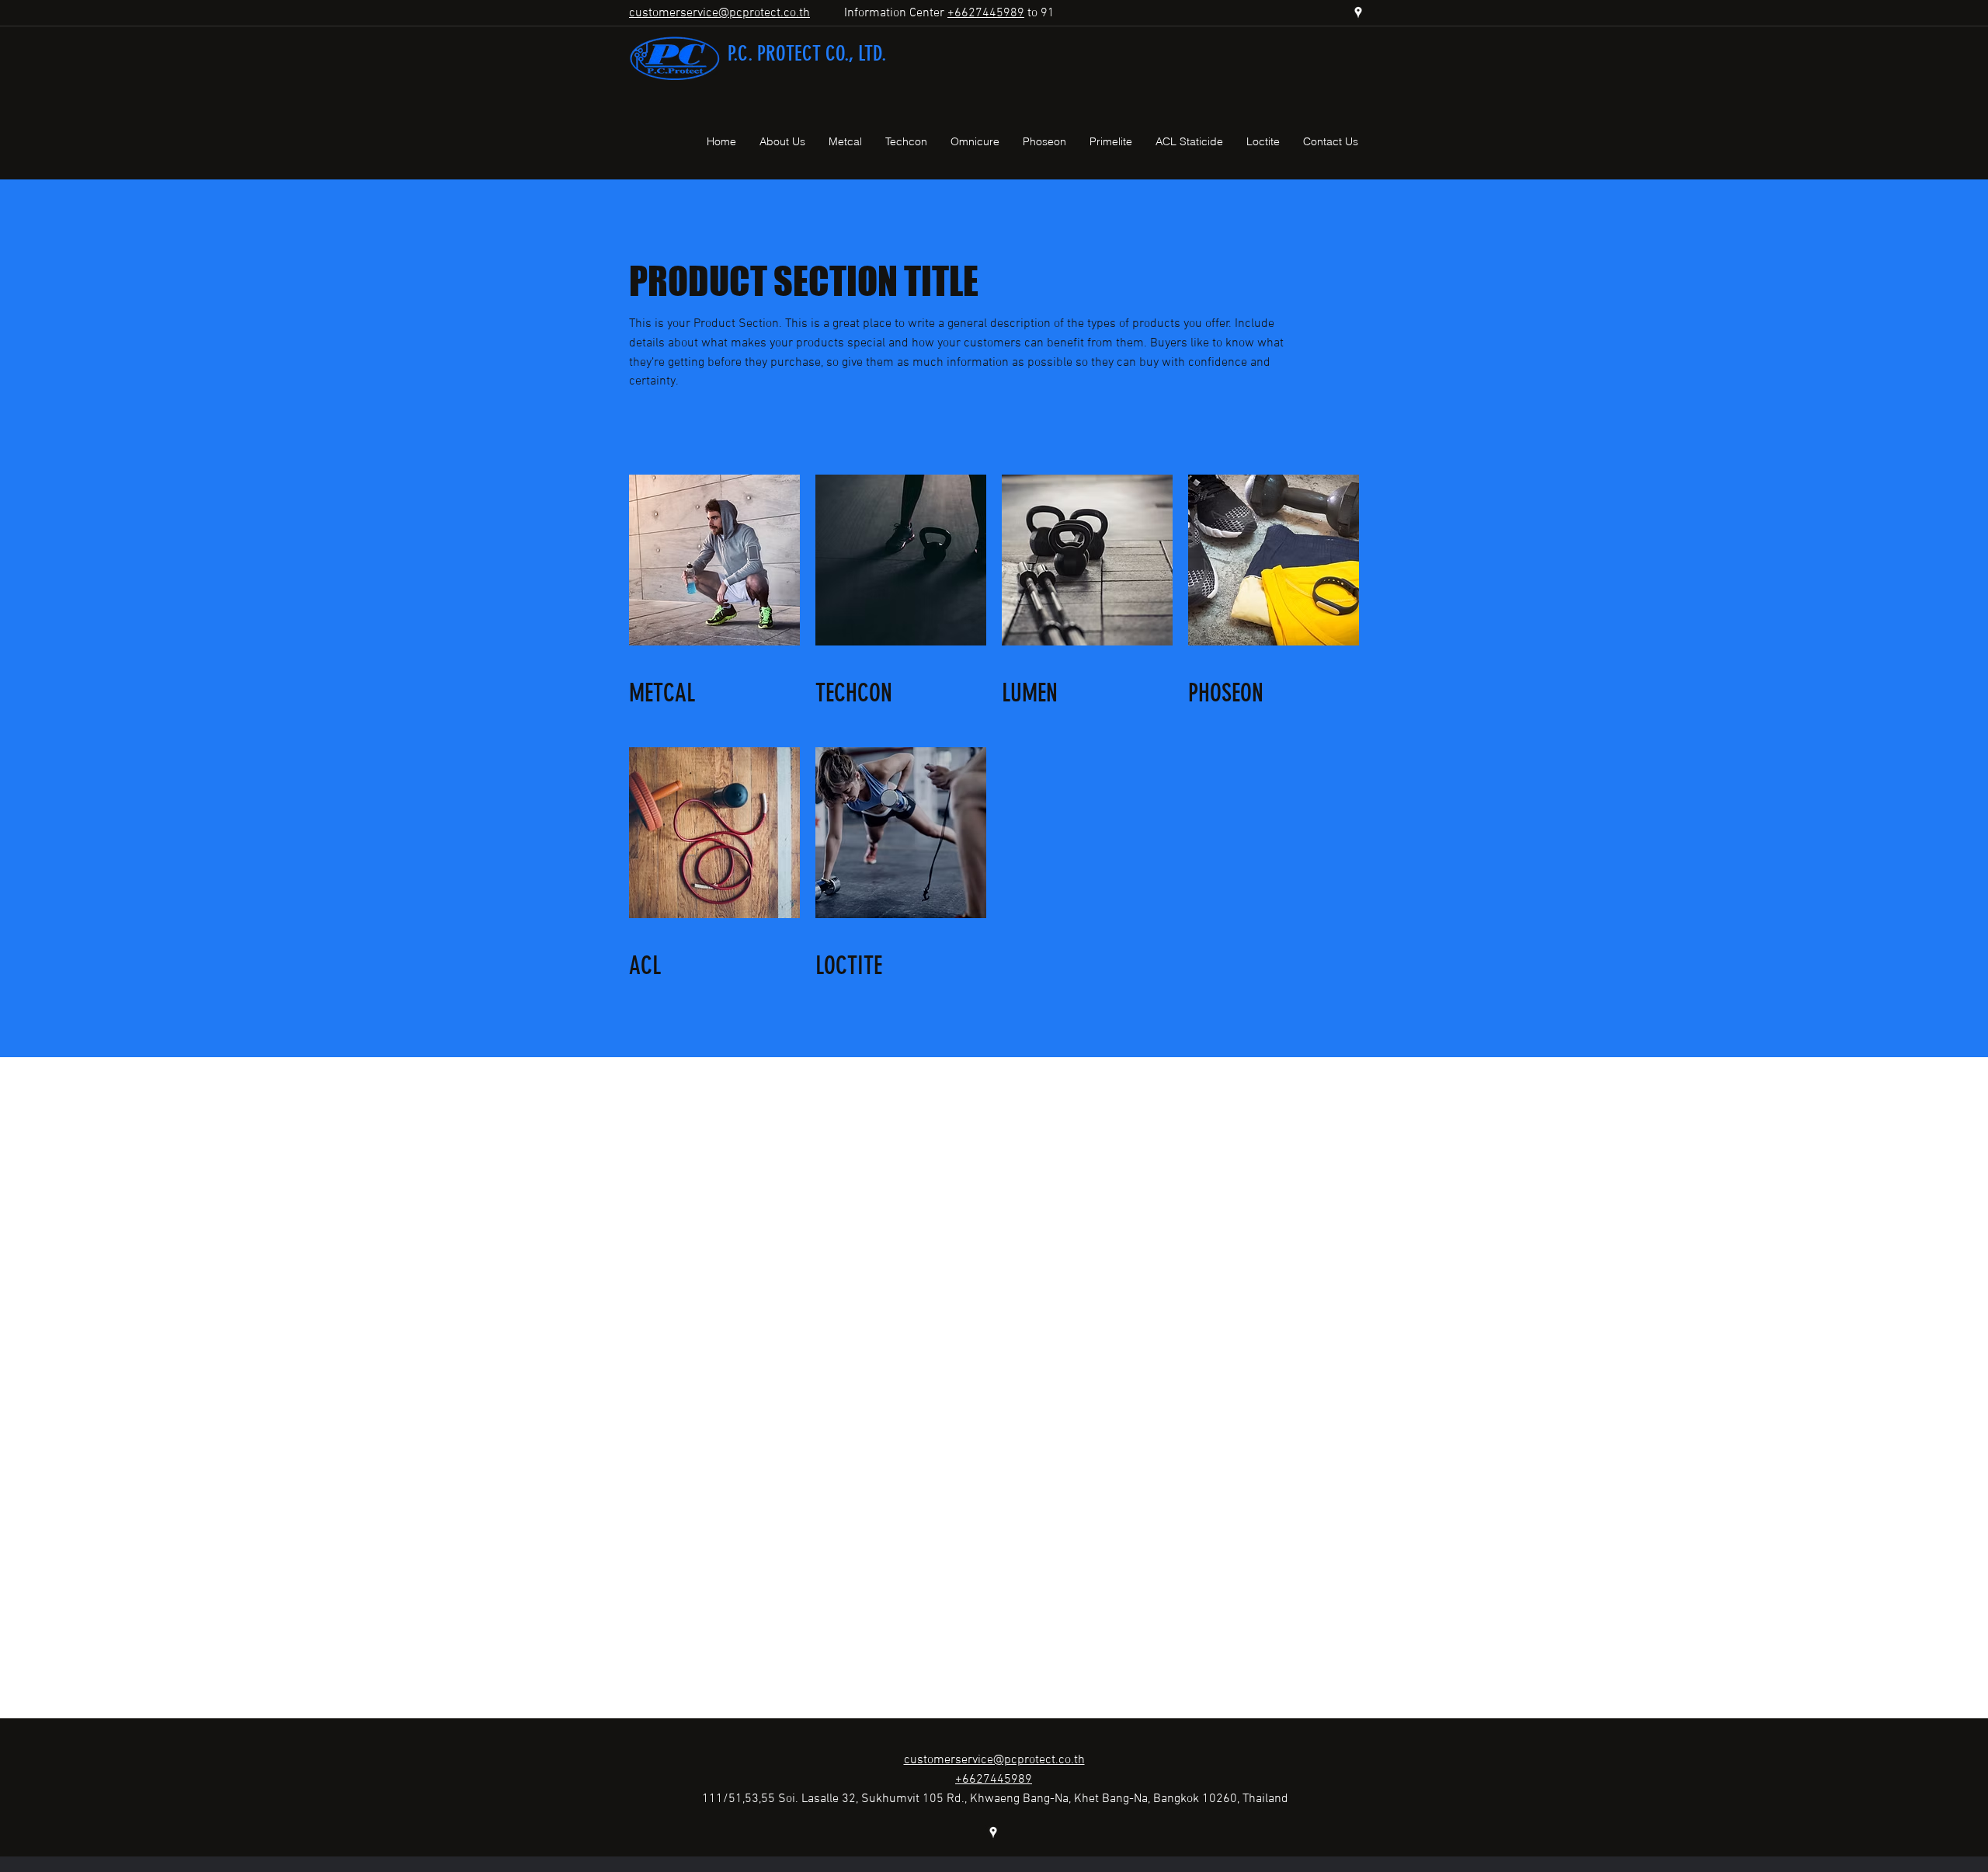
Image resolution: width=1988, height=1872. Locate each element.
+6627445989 (986, 13)
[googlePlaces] (1358, 12)
